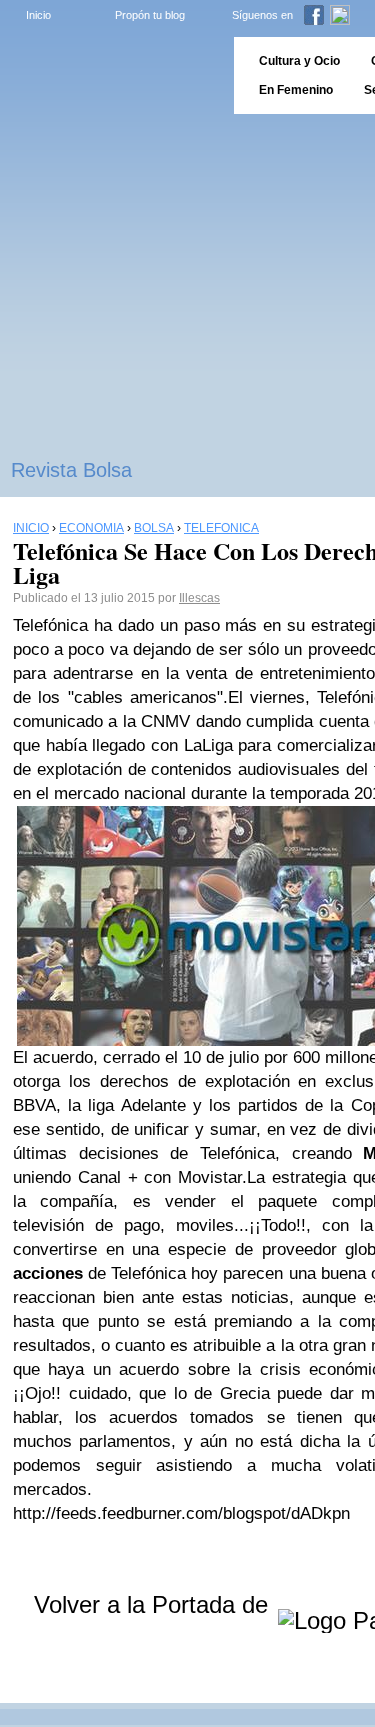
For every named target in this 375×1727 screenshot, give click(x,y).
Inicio (38, 15)
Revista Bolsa (71, 470)
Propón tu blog (150, 15)
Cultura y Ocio (299, 61)
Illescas (199, 598)
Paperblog (110, 75)
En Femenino (296, 90)
